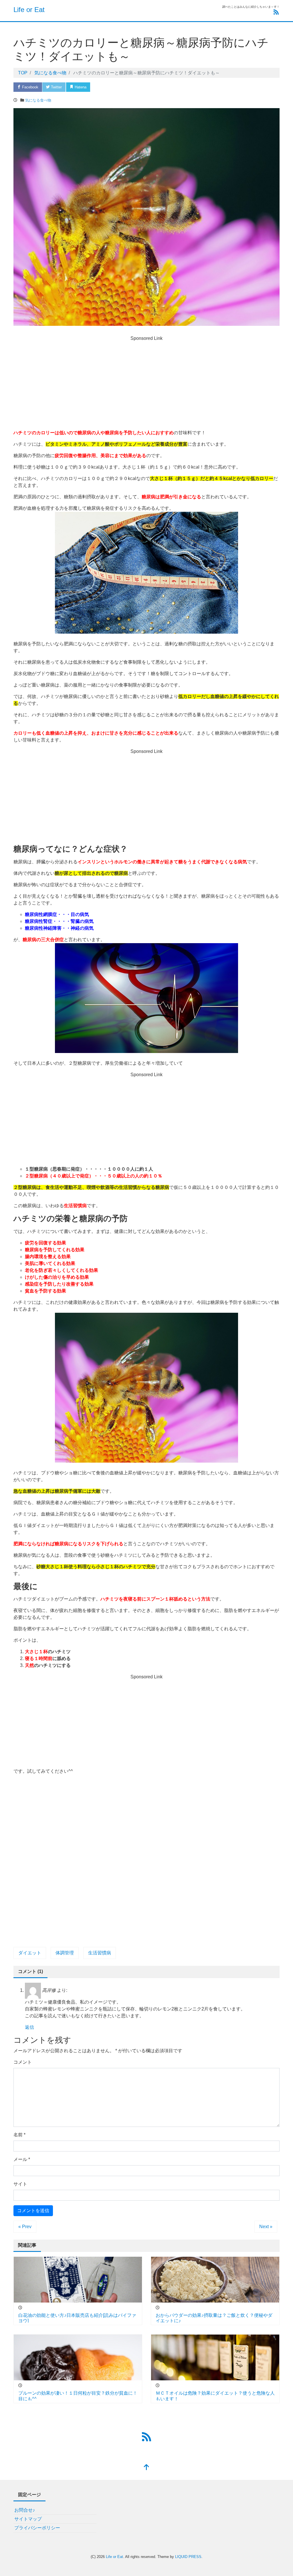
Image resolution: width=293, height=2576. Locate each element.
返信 (29, 2027)
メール (22, 2159)
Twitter (56, 87)
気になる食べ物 (38, 100)
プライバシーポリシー (37, 2528)
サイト (20, 2184)
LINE (127, 87)
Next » (266, 2227)
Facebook (30, 87)
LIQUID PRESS (188, 2557)
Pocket (104, 87)
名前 (19, 2135)
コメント (23, 2062)
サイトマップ (28, 2519)
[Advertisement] (146, 386)
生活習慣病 (100, 1953)
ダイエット (30, 1953)
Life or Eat (29, 10)
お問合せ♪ (25, 2510)
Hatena (80, 87)
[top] (146, 2468)
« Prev (25, 2227)
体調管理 (65, 1953)
